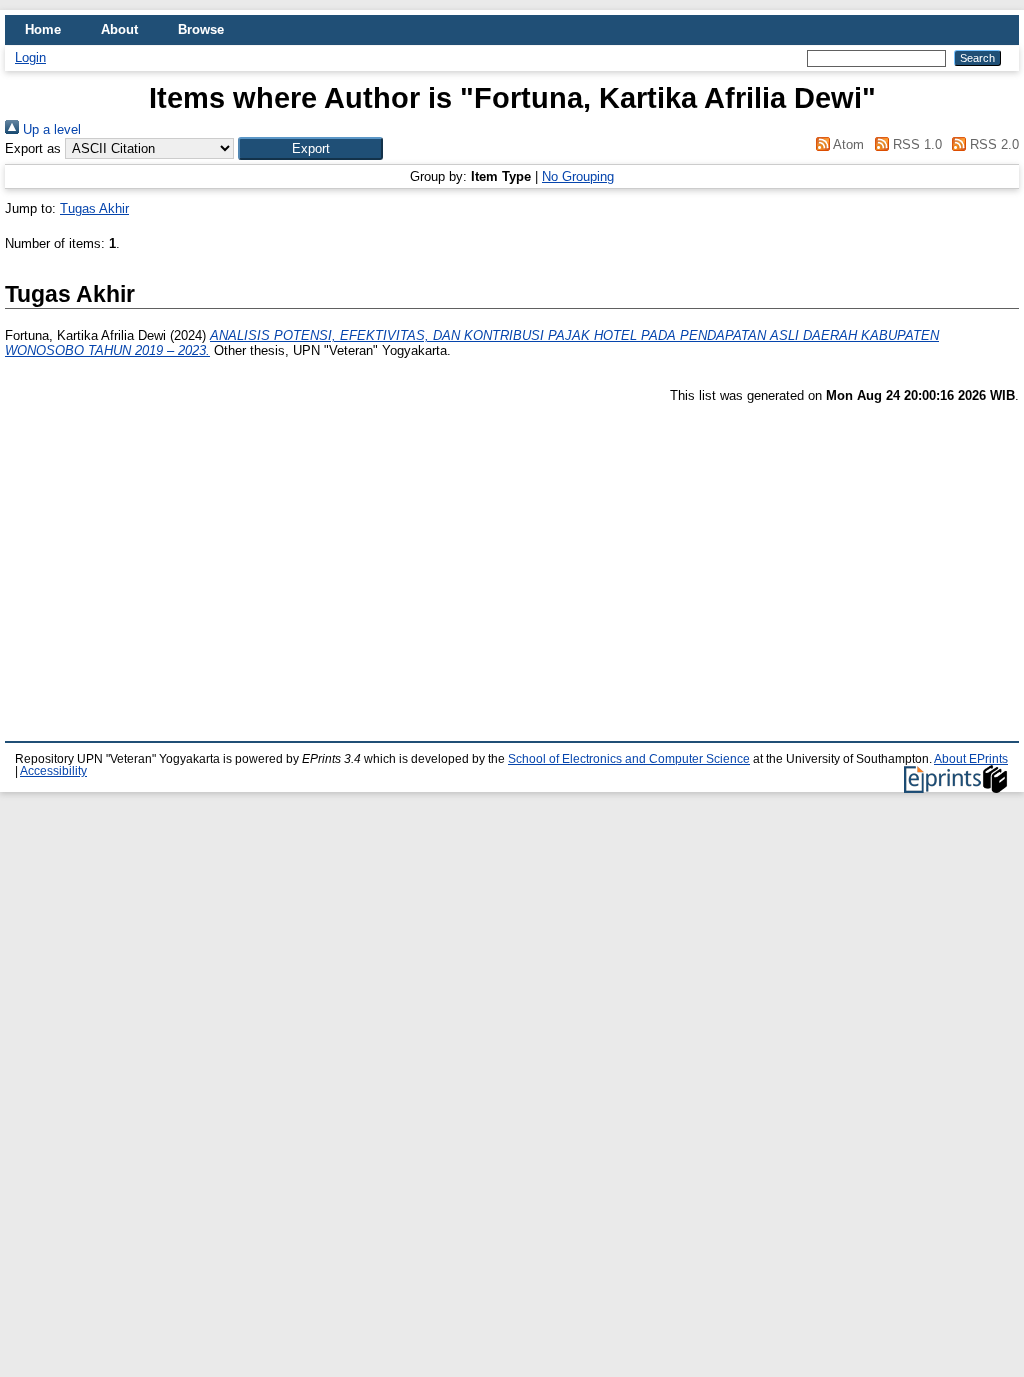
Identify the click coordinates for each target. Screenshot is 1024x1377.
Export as (33, 148)
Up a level (50, 129)
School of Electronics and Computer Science (629, 759)
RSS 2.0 (992, 144)
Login (30, 57)
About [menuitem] (119, 29)
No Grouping (578, 176)
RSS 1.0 (915, 144)
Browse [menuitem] (201, 29)
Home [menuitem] (43, 29)
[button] (310, 148)
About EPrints (971, 759)
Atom (847, 144)
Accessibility (53, 771)
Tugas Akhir (94, 208)
